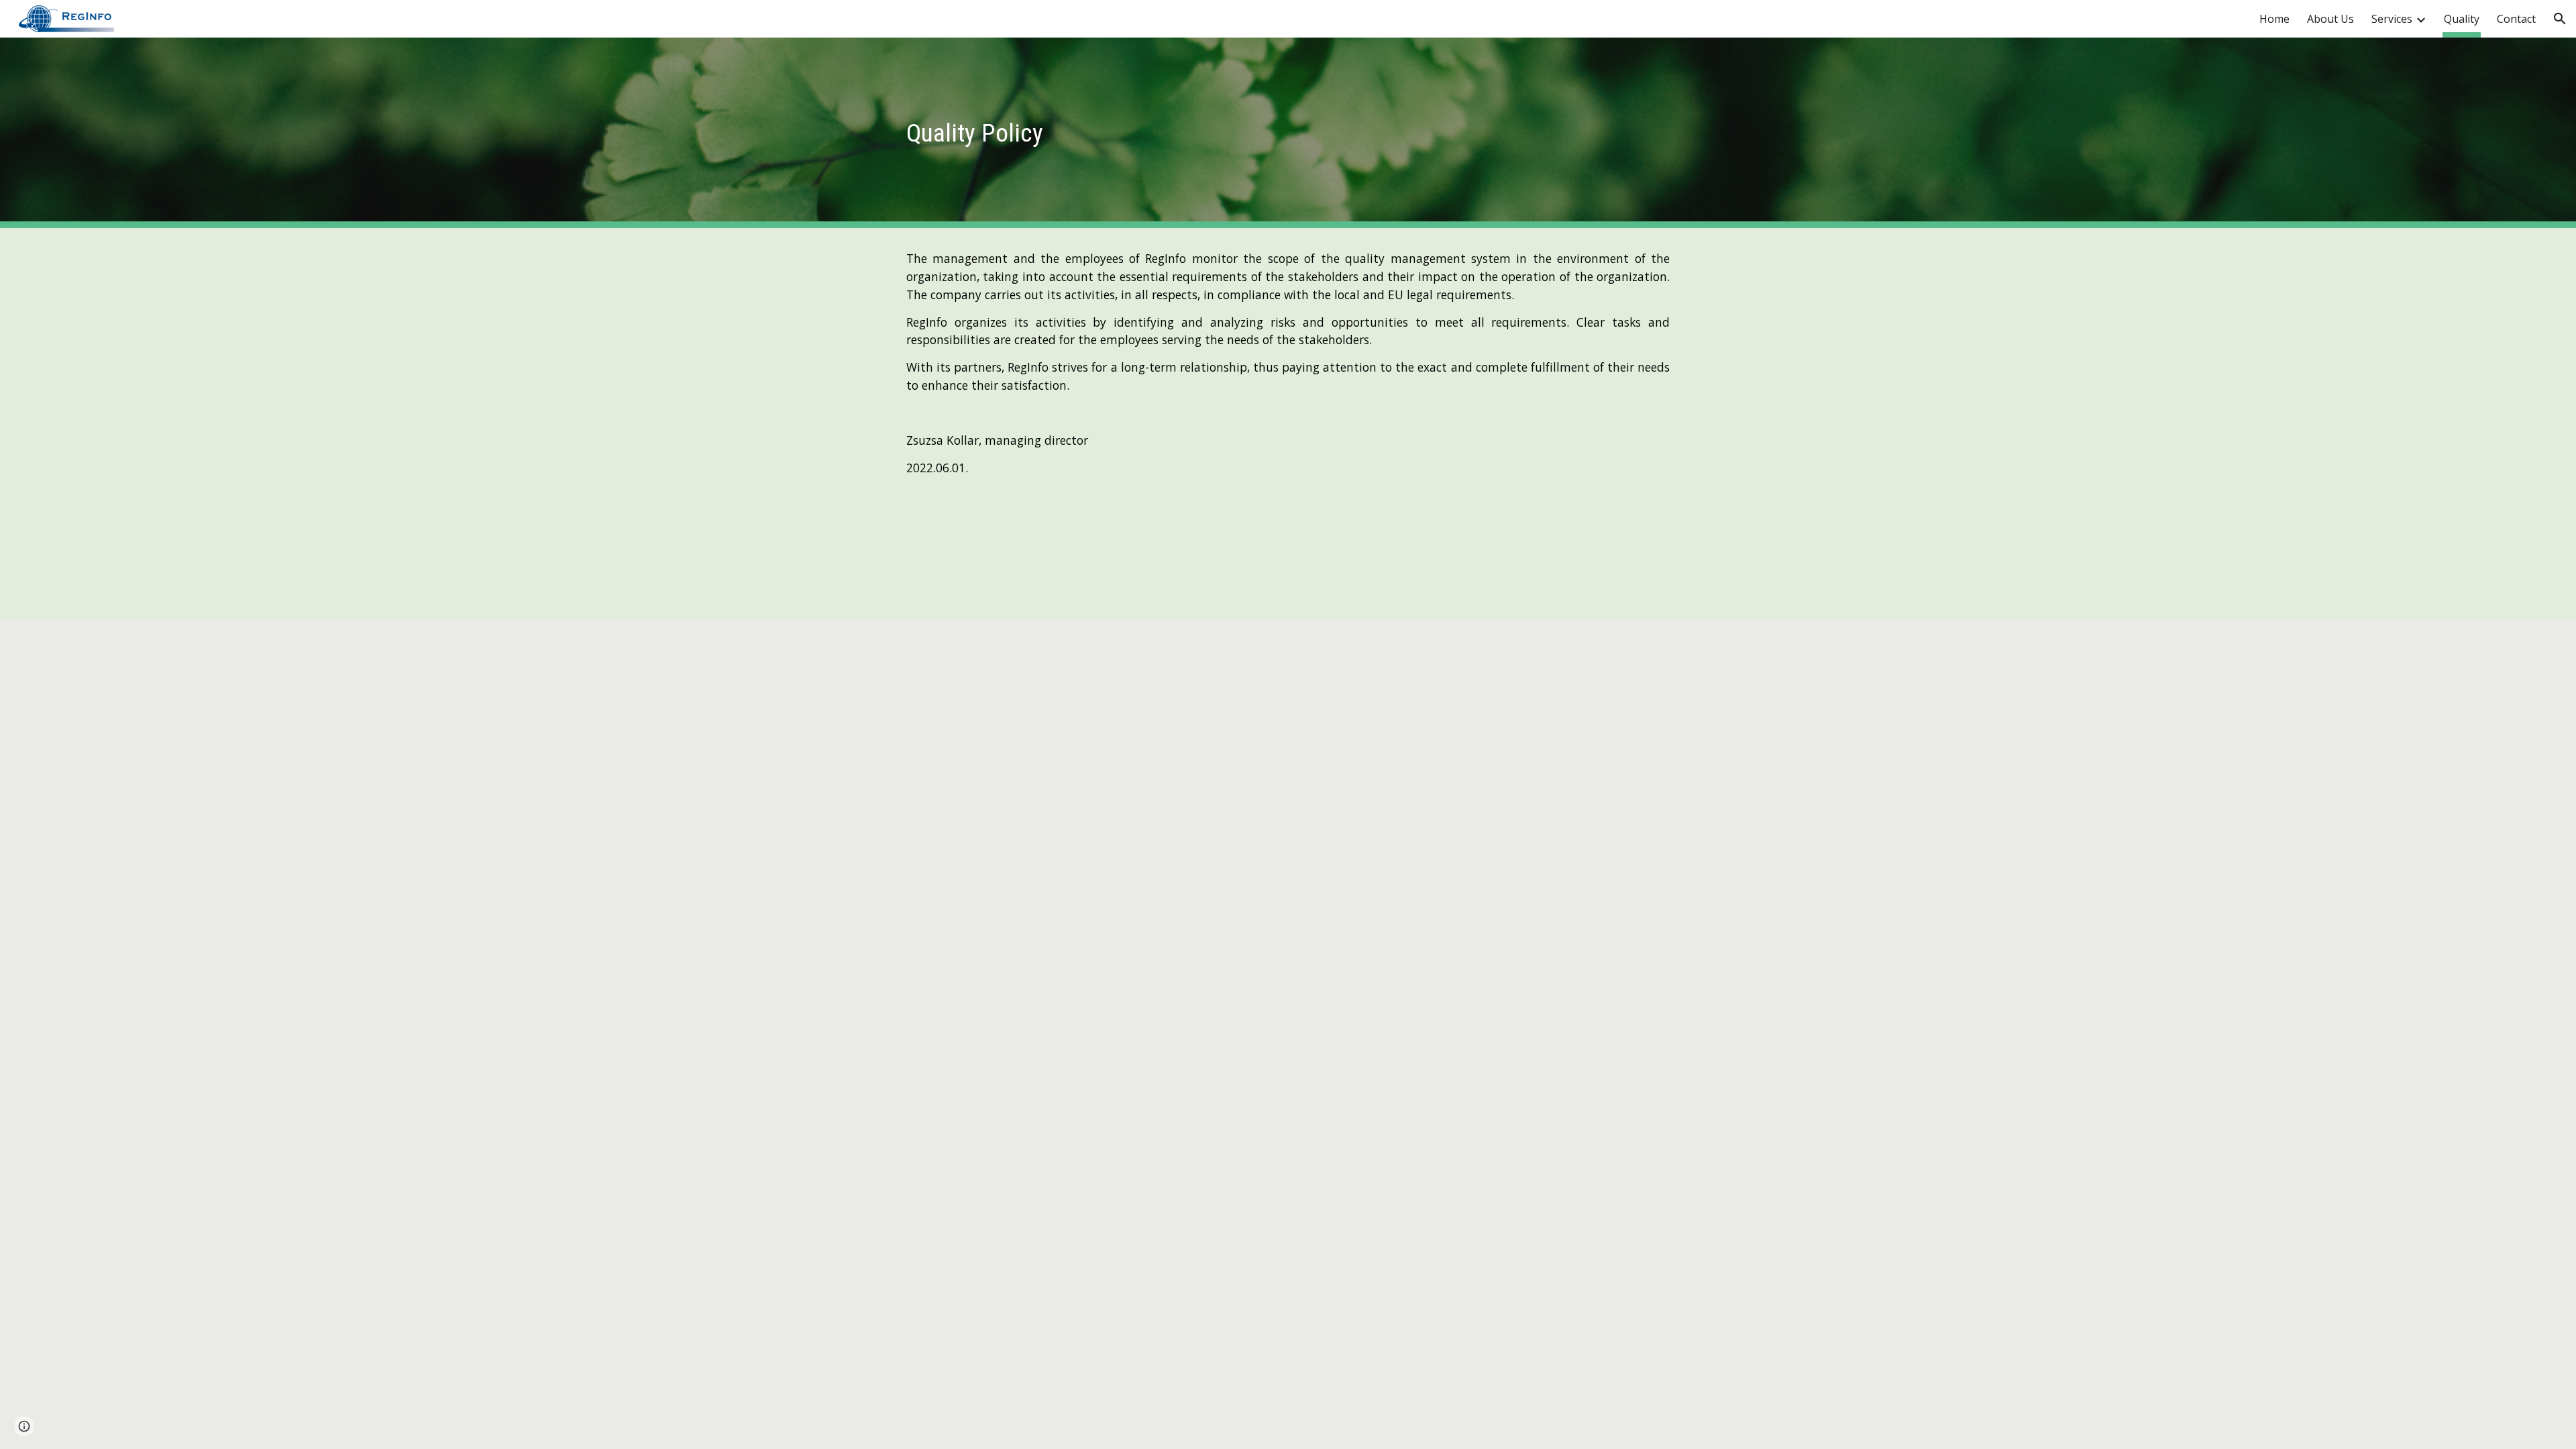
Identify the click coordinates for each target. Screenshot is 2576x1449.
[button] (2560, 19)
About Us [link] (2330, 19)
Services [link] (2392, 19)
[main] (1023, 133)
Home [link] (2274, 19)
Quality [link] (2462, 19)
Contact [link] (2516, 19)
